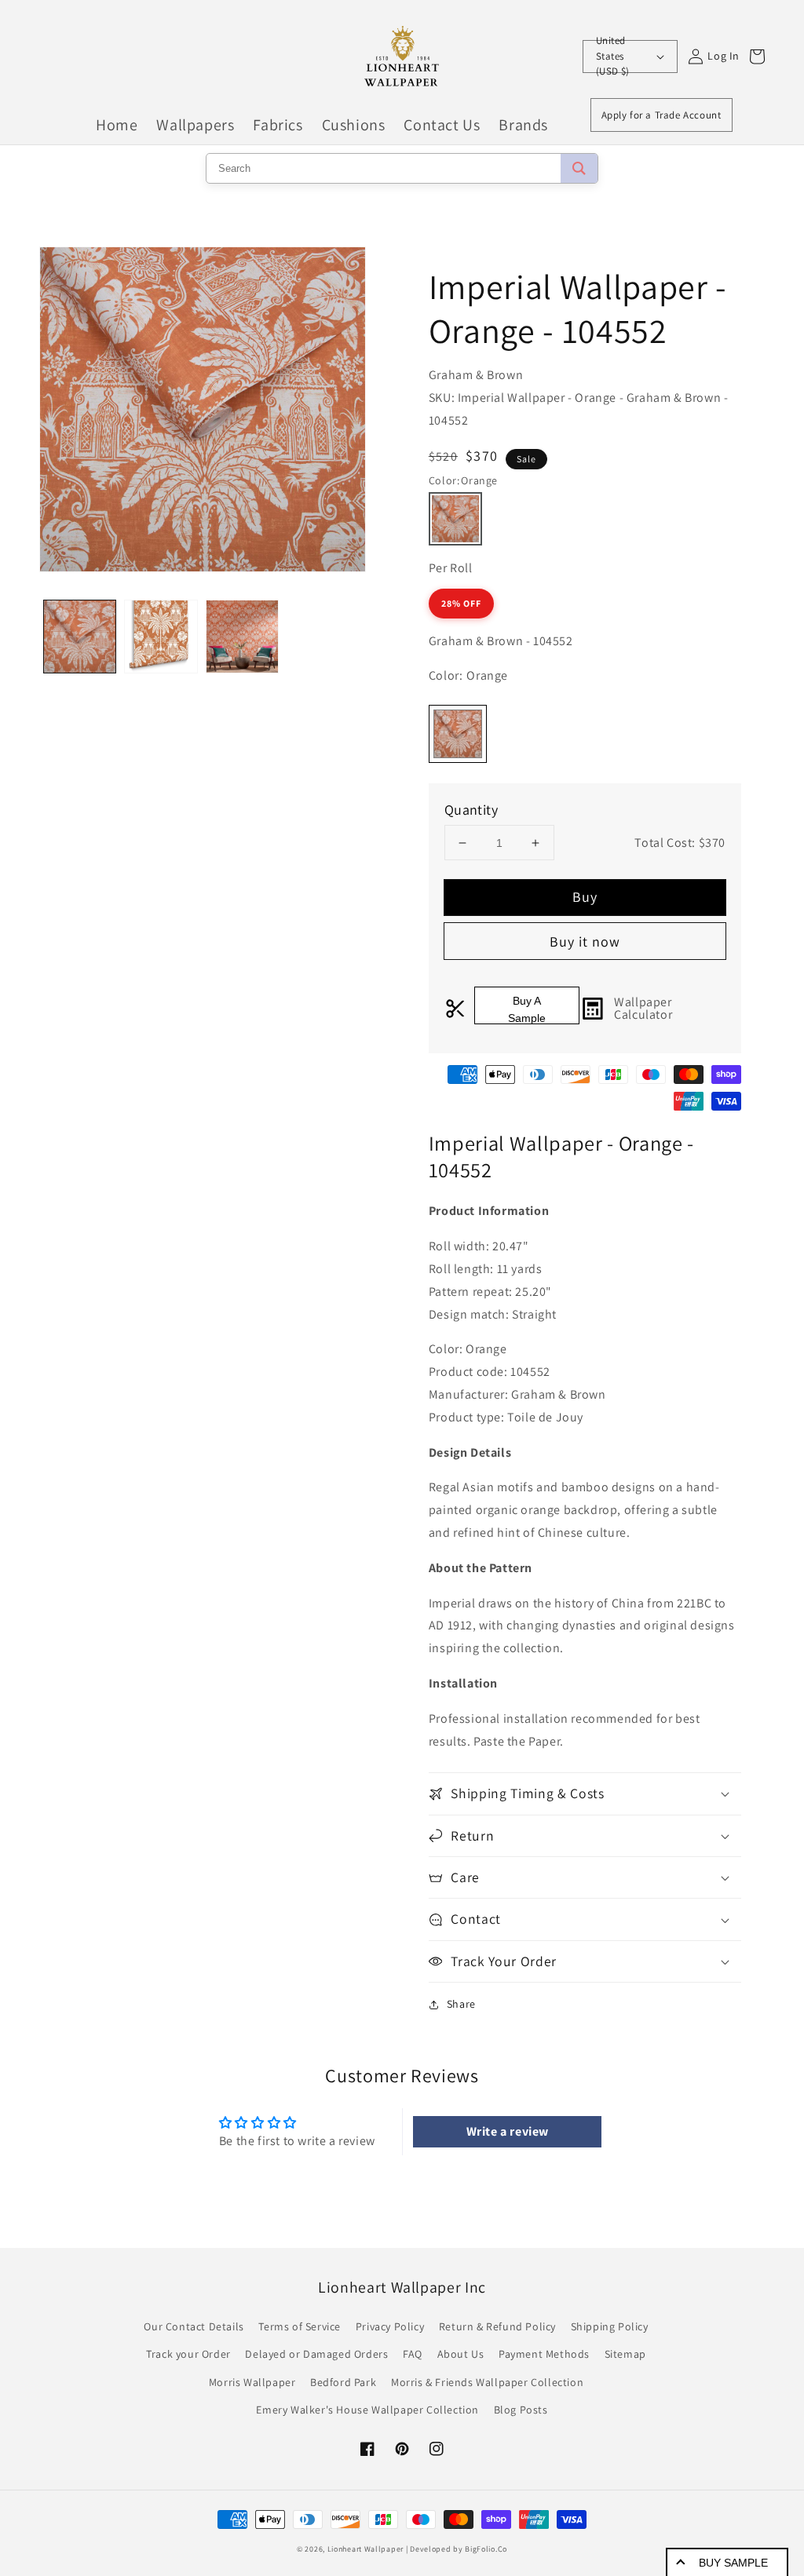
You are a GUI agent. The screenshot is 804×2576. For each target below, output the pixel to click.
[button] (585, 1793)
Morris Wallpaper (252, 2382)
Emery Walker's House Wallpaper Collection (367, 2410)
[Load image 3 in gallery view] (242, 636)
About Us (461, 2354)
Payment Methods (544, 2354)
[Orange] (455, 519)
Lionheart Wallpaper (365, 2549)
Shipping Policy (610, 2326)
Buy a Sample (527, 1009)
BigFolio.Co (486, 2549)
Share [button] (461, 2004)
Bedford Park (343, 2382)
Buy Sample (733, 2563)
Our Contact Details (194, 2326)
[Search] (579, 168)
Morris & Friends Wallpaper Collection (487, 2382)
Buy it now (585, 941)
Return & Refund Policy (497, 2326)
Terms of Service (300, 2326)
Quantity (471, 810)
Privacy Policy (390, 2326)
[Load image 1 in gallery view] (80, 636)
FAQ (413, 2354)
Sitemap (625, 2354)
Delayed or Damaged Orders (316, 2354)
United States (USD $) (613, 57)
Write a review (508, 2131)
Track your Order (188, 2354)
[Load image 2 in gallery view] (161, 636)
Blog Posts (521, 2410)
